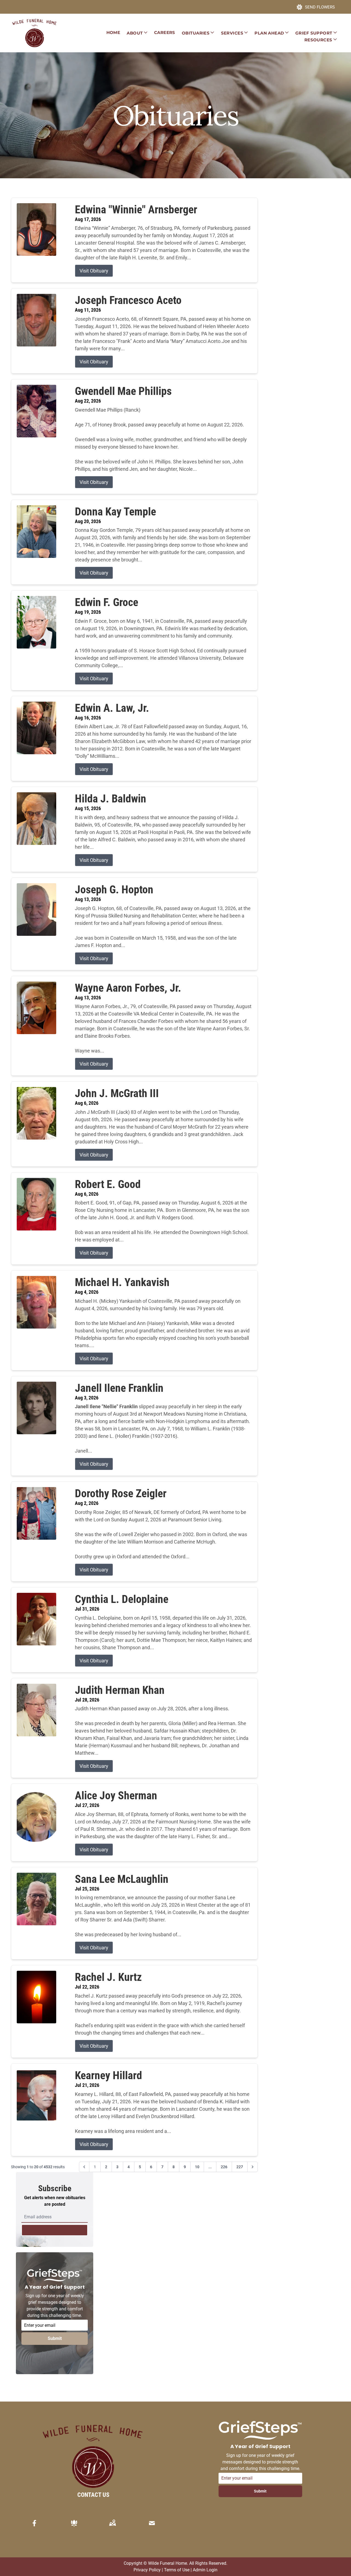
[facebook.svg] (35, 2523)
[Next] (253, 2167)
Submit (55, 2338)
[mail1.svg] (152, 2523)
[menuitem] (113, 33)
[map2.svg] (112, 2523)
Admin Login (205, 2570)
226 (224, 2167)
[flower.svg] (74, 2523)
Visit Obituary (94, 271)
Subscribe (55, 2230)
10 (197, 2167)
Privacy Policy (147, 2570)
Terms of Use (177, 2570)
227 (240, 2167)
